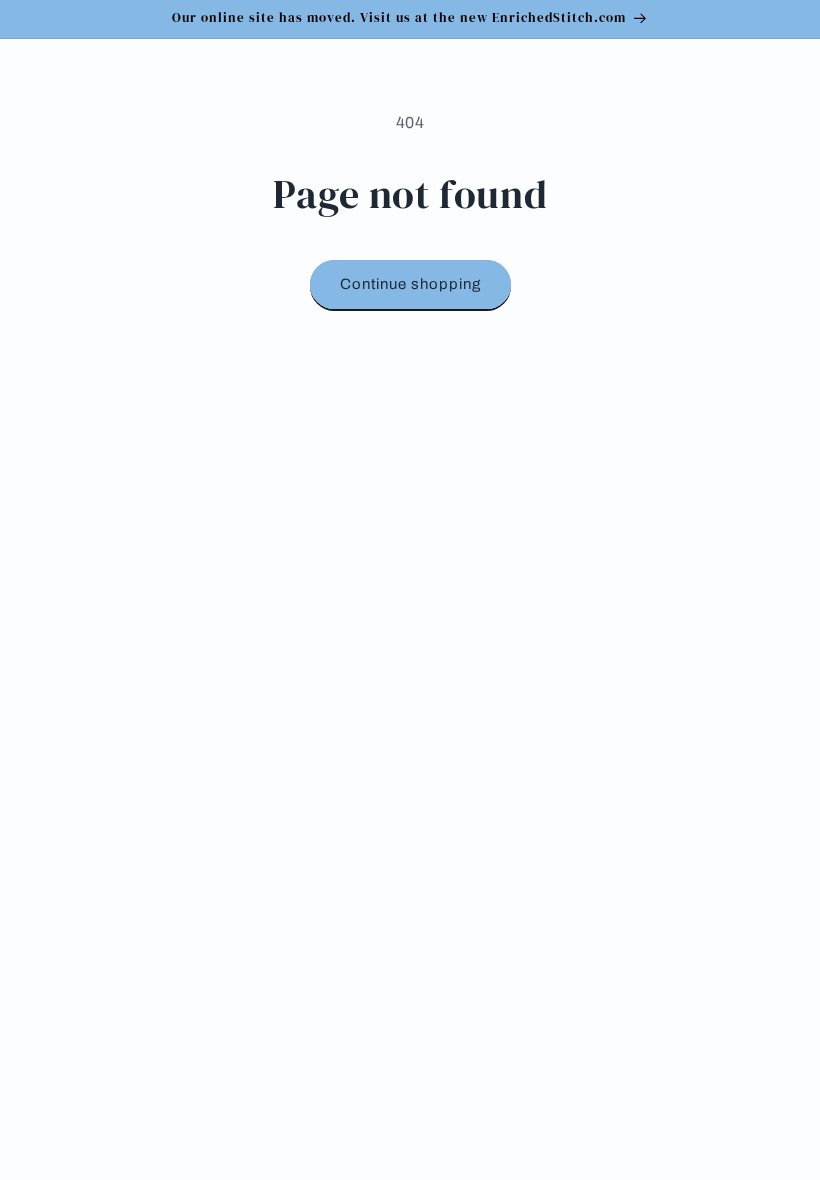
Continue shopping (410, 284)
